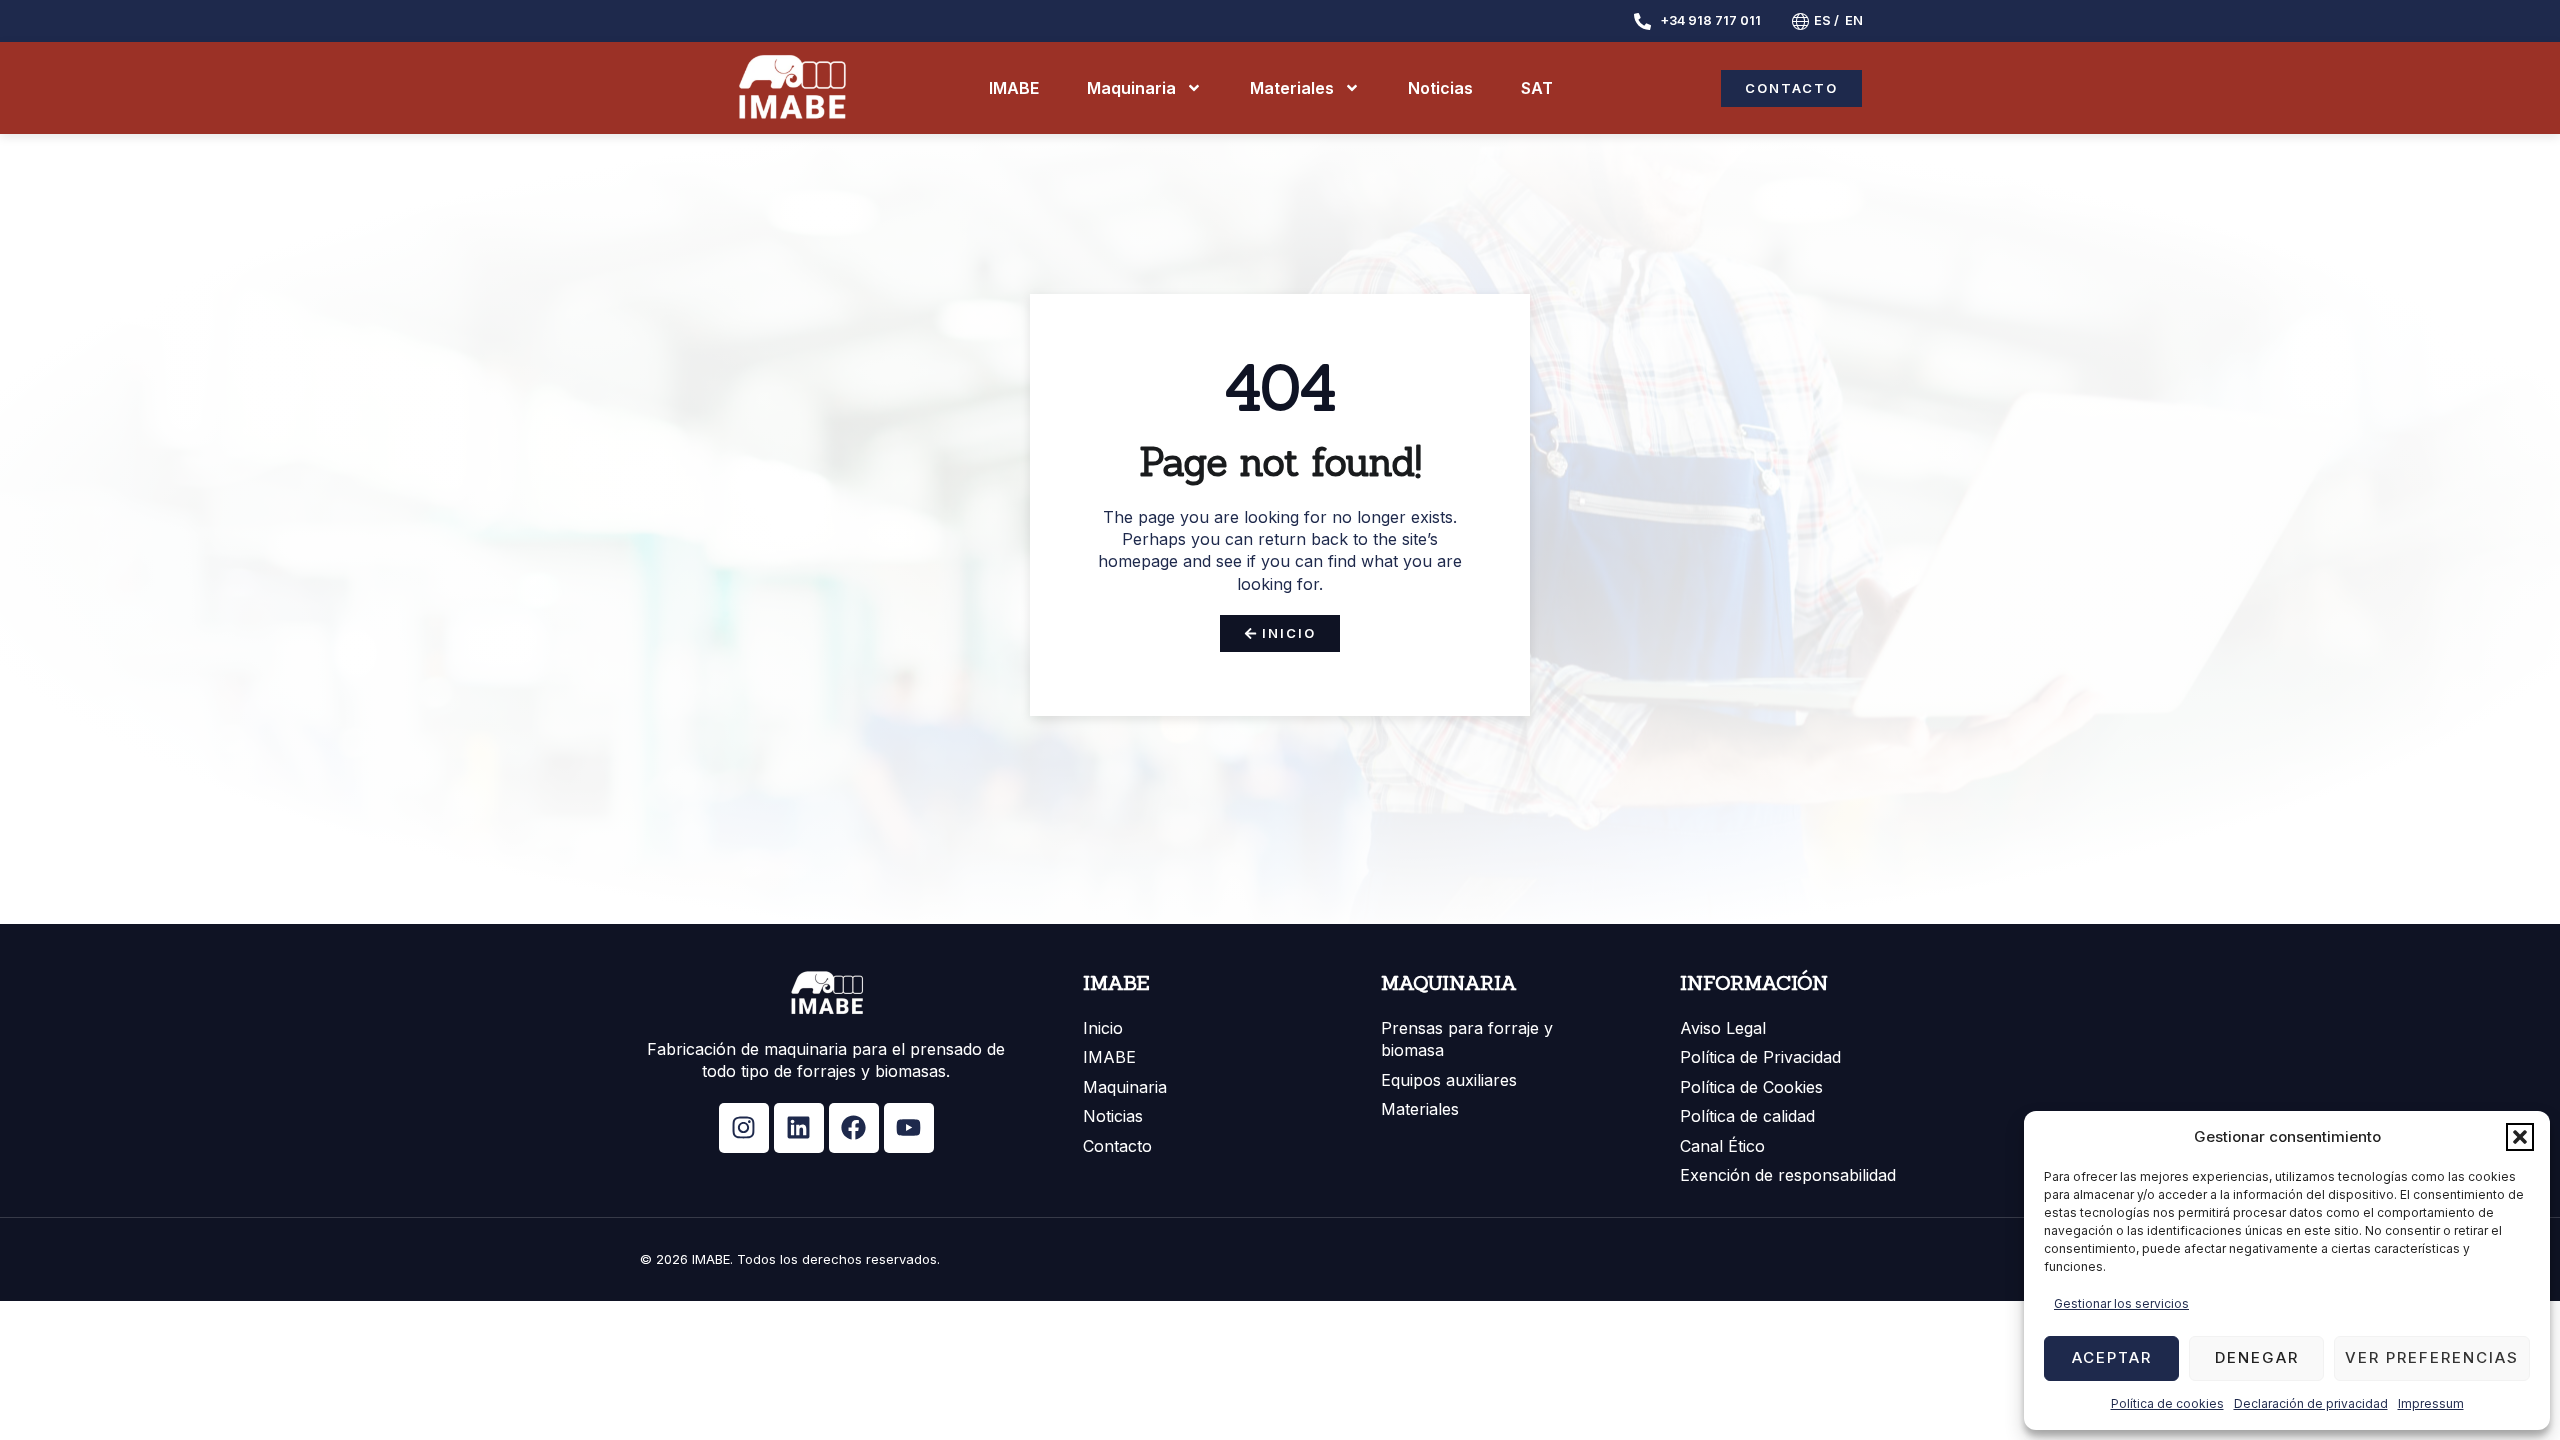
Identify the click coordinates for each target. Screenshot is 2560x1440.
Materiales (1292, 88)
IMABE (1014, 88)
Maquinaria (1131, 88)
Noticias (1440, 88)
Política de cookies (2167, 1403)
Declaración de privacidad (2311, 1403)
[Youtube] (909, 1128)
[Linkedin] (799, 1128)
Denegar (2257, 1357)
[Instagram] (744, 1128)
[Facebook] (854, 1128)
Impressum (2431, 1403)
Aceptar (2112, 1357)
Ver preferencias (2432, 1357)
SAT (1537, 88)
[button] (2520, 1137)
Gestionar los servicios (2121, 1303)
